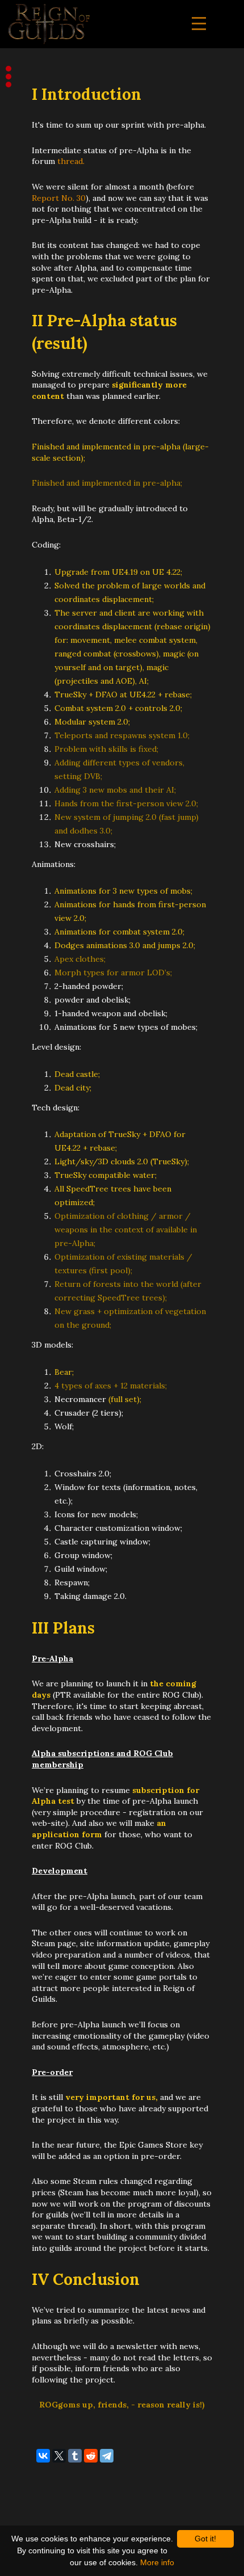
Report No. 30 (59, 198)
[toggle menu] (199, 24)
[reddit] (91, 2456)
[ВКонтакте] (43, 2456)
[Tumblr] (75, 2456)
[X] (59, 2456)
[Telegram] (107, 2456)
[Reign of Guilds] (49, 24)
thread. (71, 161)
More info (157, 2562)
